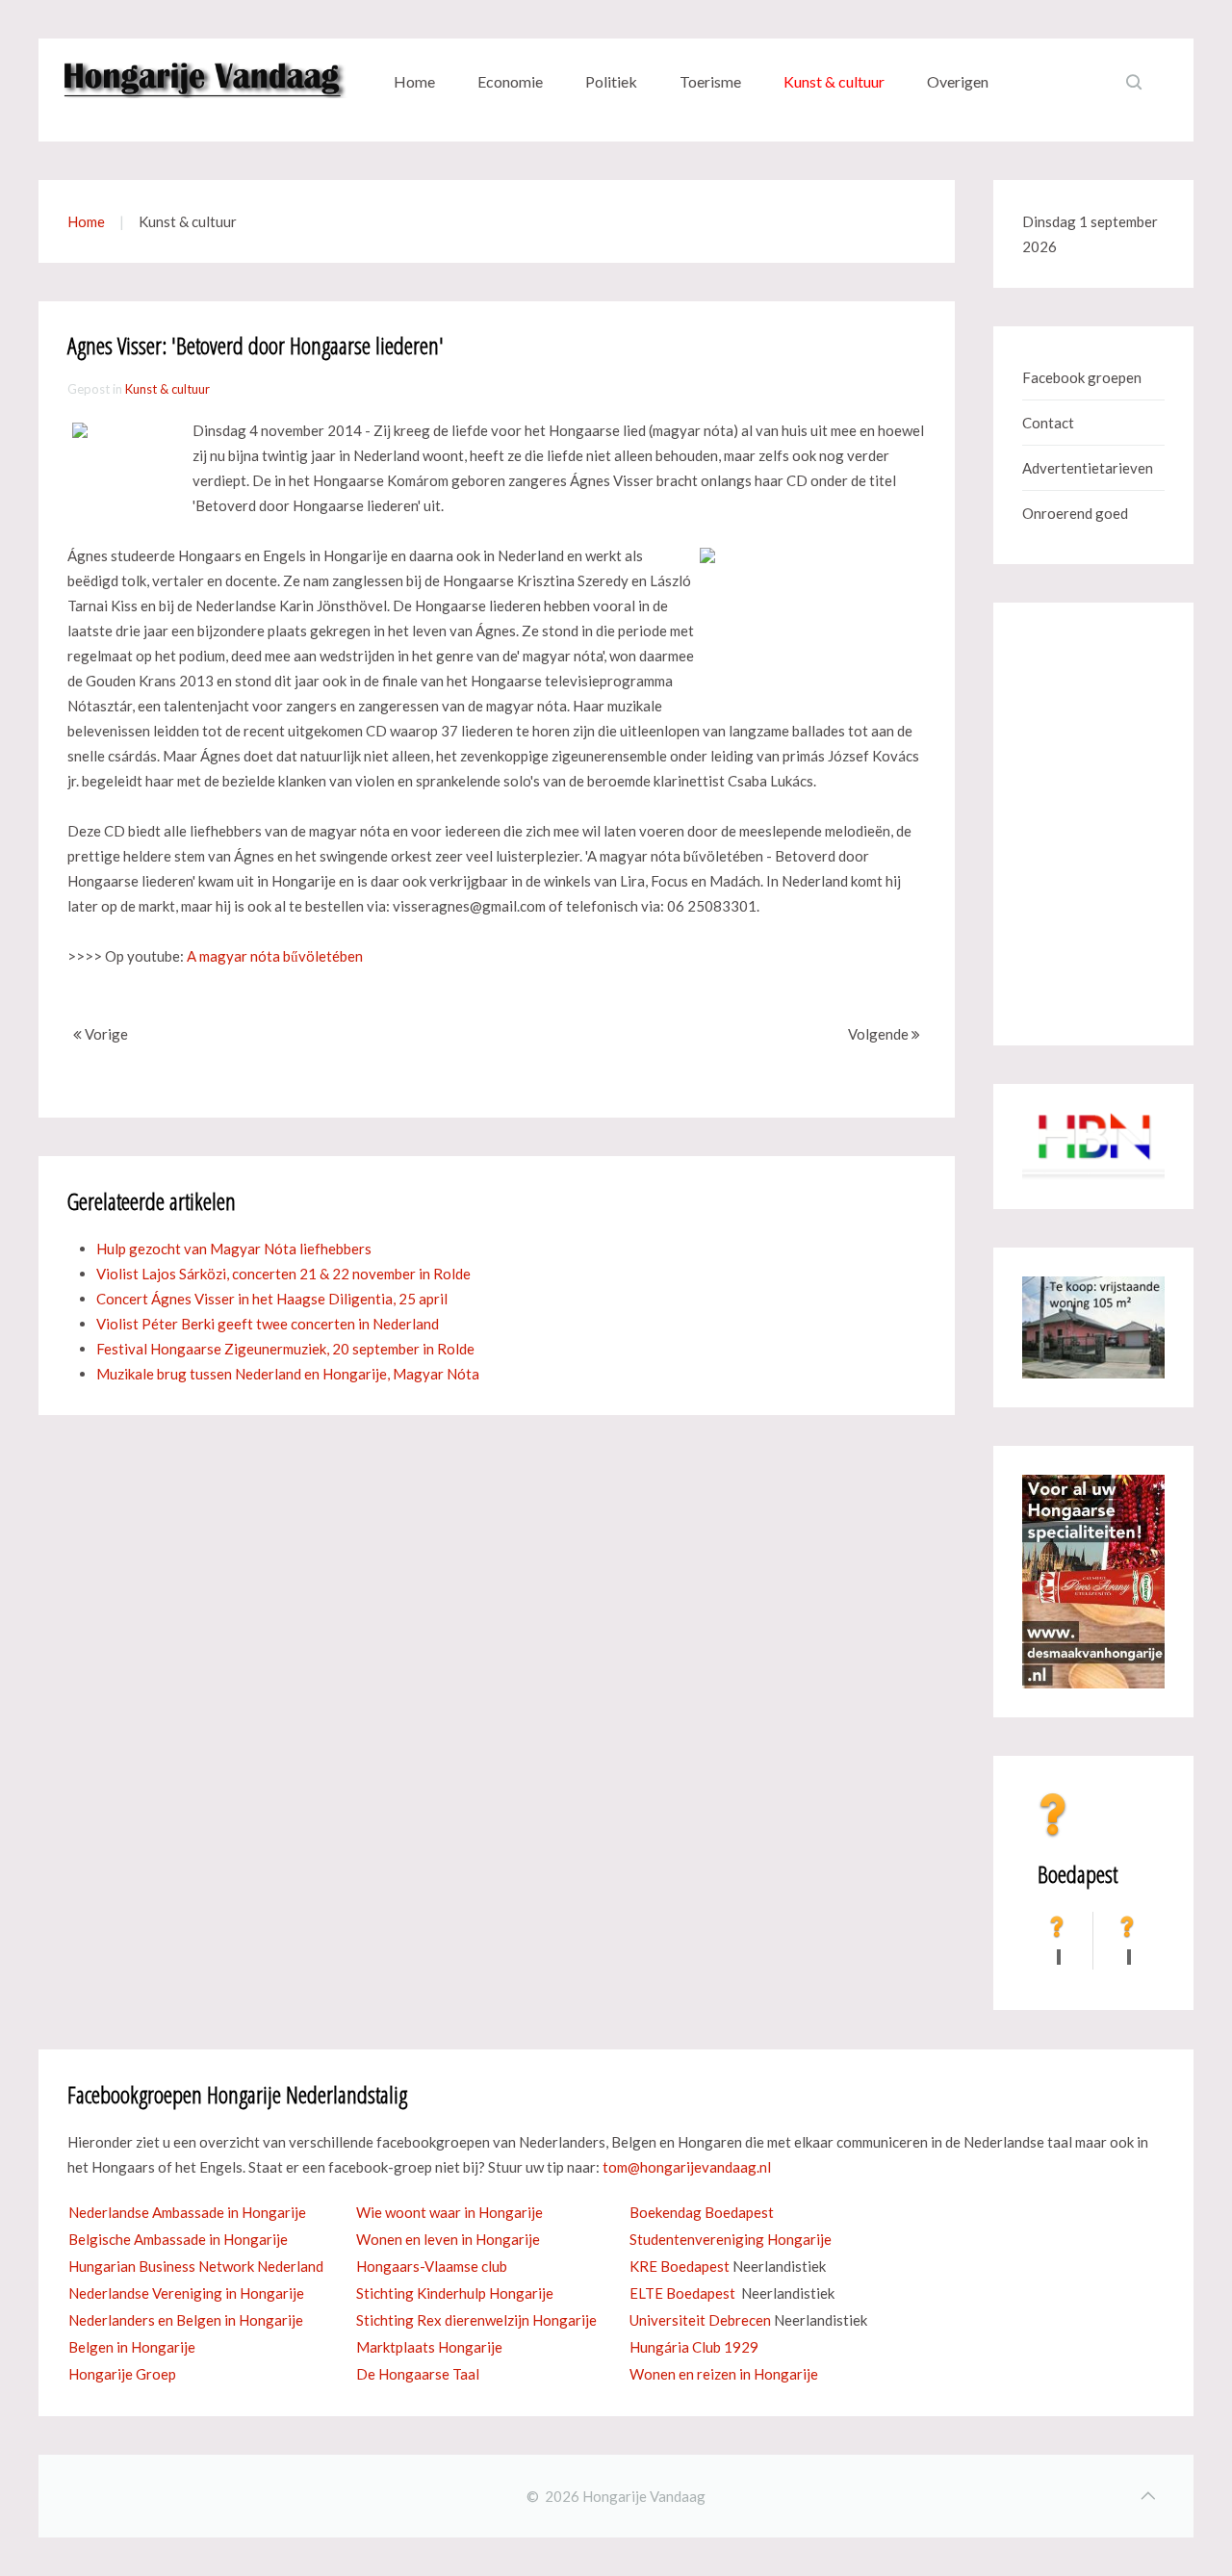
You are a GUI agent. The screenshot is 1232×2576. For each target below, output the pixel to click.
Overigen (958, 81)
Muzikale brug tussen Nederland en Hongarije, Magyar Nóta (288, 1374)
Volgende (880, 1034)
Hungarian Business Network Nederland (196, 2266)
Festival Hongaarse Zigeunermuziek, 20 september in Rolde (285, 1349)
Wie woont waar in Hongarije (449, 2212)
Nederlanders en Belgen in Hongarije (186, 2320)
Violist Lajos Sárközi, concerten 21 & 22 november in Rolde (283, 1274)
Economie (510, 81)
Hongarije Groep (122, 2374)
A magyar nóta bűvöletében (275, 956)
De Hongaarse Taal (418, 2374)
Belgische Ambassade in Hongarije (178, 2239)
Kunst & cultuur (834, 81)
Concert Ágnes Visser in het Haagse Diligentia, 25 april (272, 1299)
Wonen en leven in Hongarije (448, 2239)
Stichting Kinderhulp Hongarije (455, 2293)
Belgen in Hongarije (132, 2347)
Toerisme (710, 81)
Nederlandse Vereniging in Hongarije (186, 2293)
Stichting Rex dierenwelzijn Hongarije (476, 2320)
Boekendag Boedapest (702, 2212)
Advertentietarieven (1088, 468)
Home (414, 81)
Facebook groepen (1082, 377)
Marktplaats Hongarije (429, 2347)
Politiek (611, 81)
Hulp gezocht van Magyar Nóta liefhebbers (234, 1249)
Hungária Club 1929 (694, 2347)
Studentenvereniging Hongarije (731, 2239)
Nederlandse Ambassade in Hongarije (187, 2212)
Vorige (105, 1034)
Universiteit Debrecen (700, 2320)
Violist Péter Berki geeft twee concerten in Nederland (268, 1324)
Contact (1048, 423)
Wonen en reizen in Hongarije (724, 2374)
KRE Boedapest (680, 2266)
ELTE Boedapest (682, 2293)
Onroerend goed (1075, 513)
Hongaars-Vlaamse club (432, 2266)
